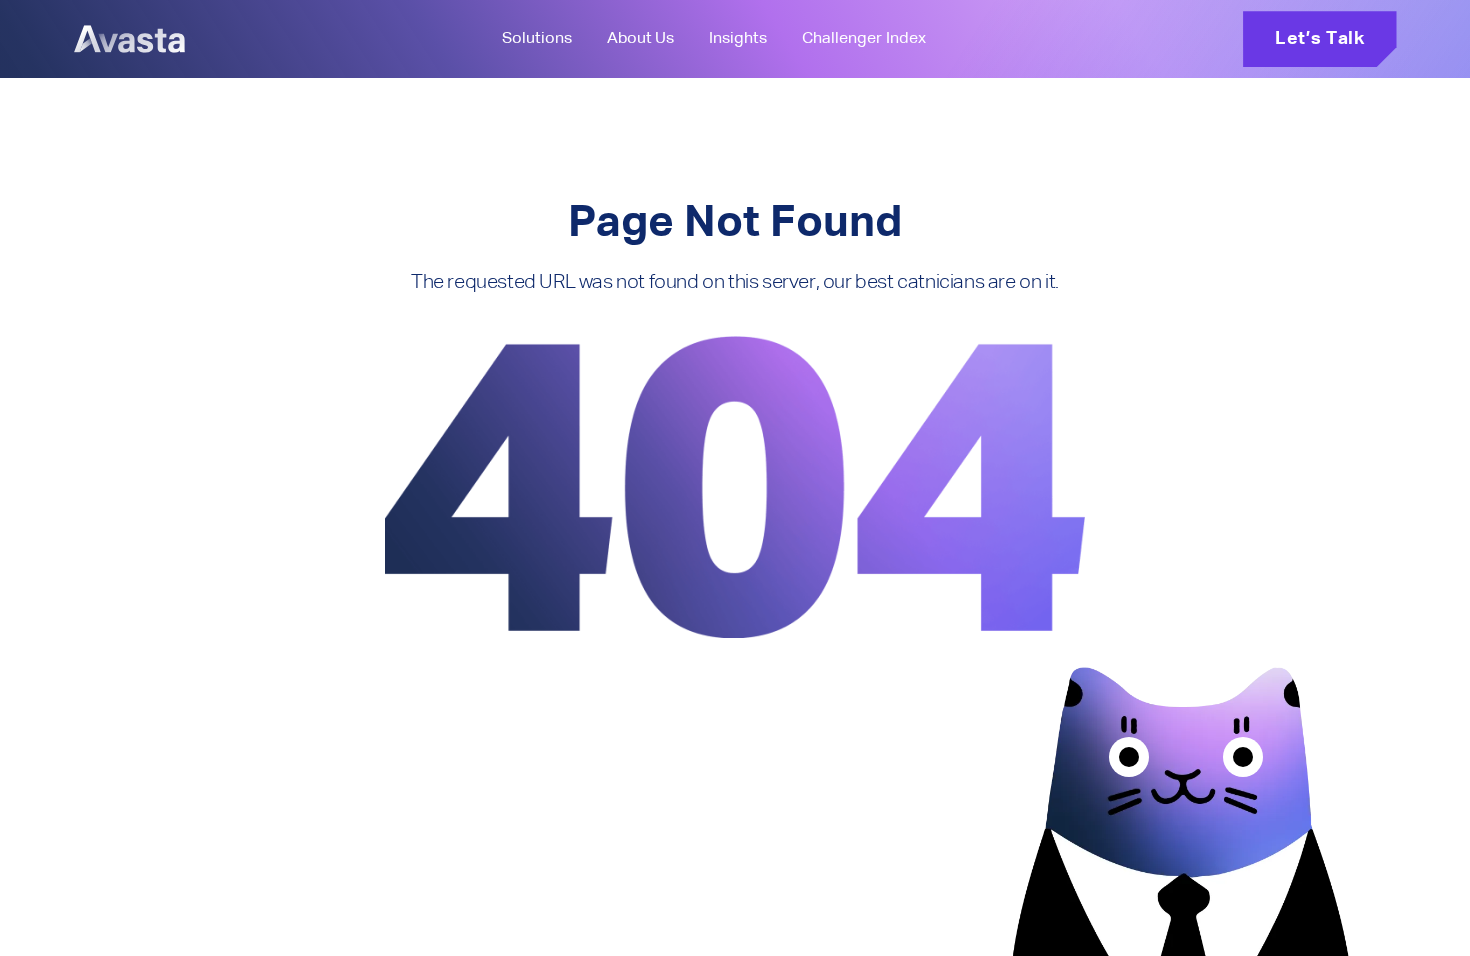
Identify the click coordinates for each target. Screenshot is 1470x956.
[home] (129, 39)
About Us (640, 39)
